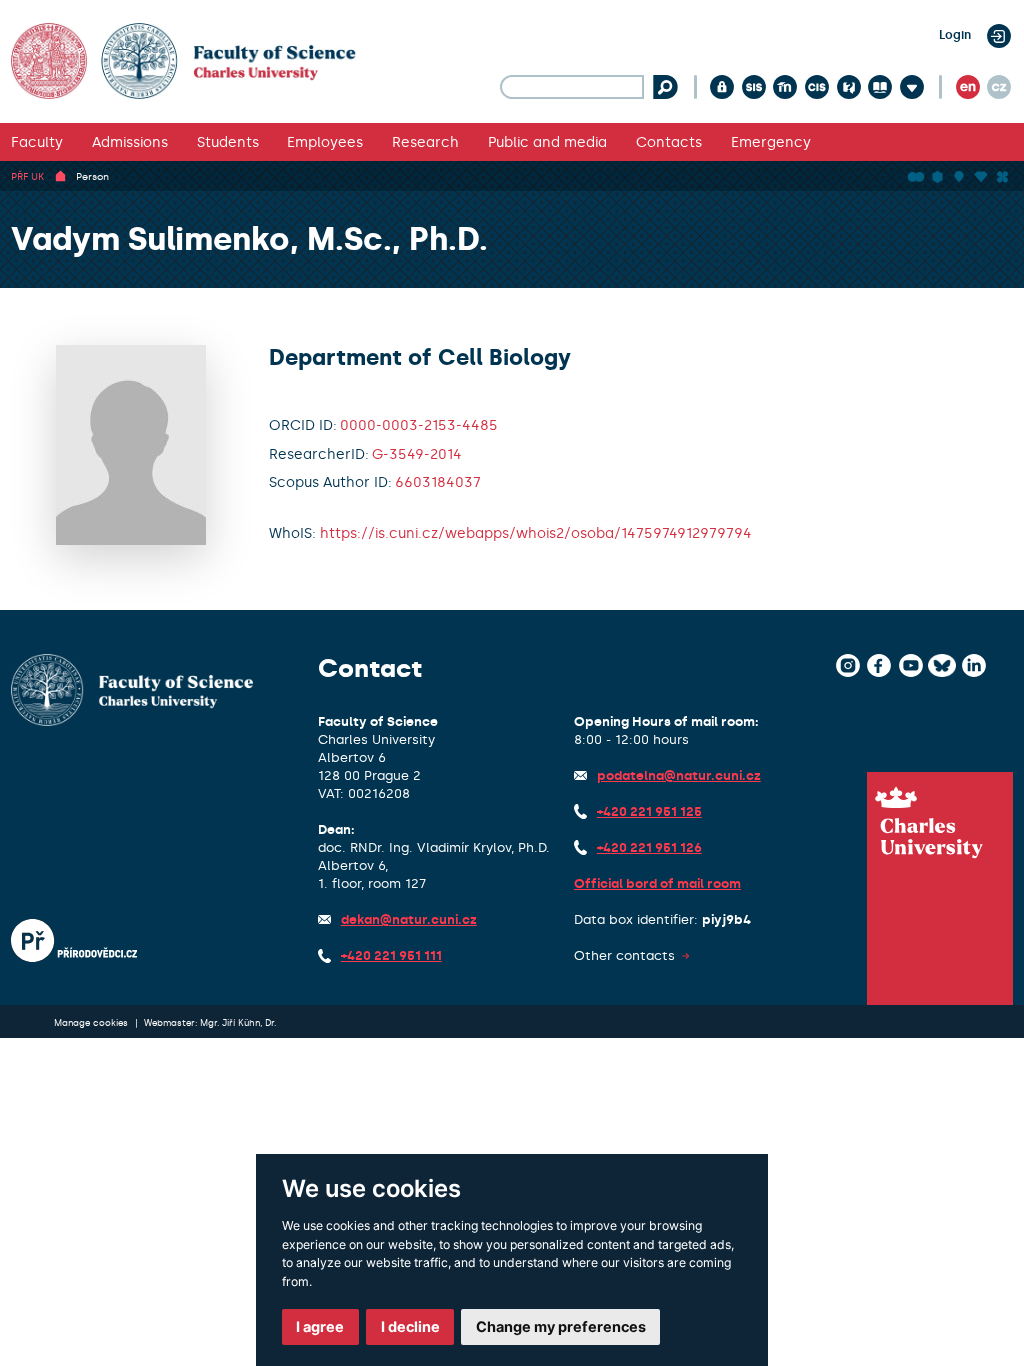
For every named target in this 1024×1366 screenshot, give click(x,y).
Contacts (669, 142)
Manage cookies (92, 1023)
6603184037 (438, 482)
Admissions (130, 142)
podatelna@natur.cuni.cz (679, 775)
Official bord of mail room (657, 883)
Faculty (37, 142)
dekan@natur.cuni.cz (409, 919)
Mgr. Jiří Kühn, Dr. (238, 1023)
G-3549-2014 (417, 454)
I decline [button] (410, 1326)
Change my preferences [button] (561, 1326)
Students (228, 142)
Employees (325, 142)
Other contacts (624, 955)
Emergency (771, 142)
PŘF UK (27, 176)
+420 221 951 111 (391, 955)
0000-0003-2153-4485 (419, 425)
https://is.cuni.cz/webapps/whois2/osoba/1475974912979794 (536, 533)
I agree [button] (320, 1326)
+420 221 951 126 (649, 847)
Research (425, 142)
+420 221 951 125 (649, 811)
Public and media (547, 142)
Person (92, 176)
